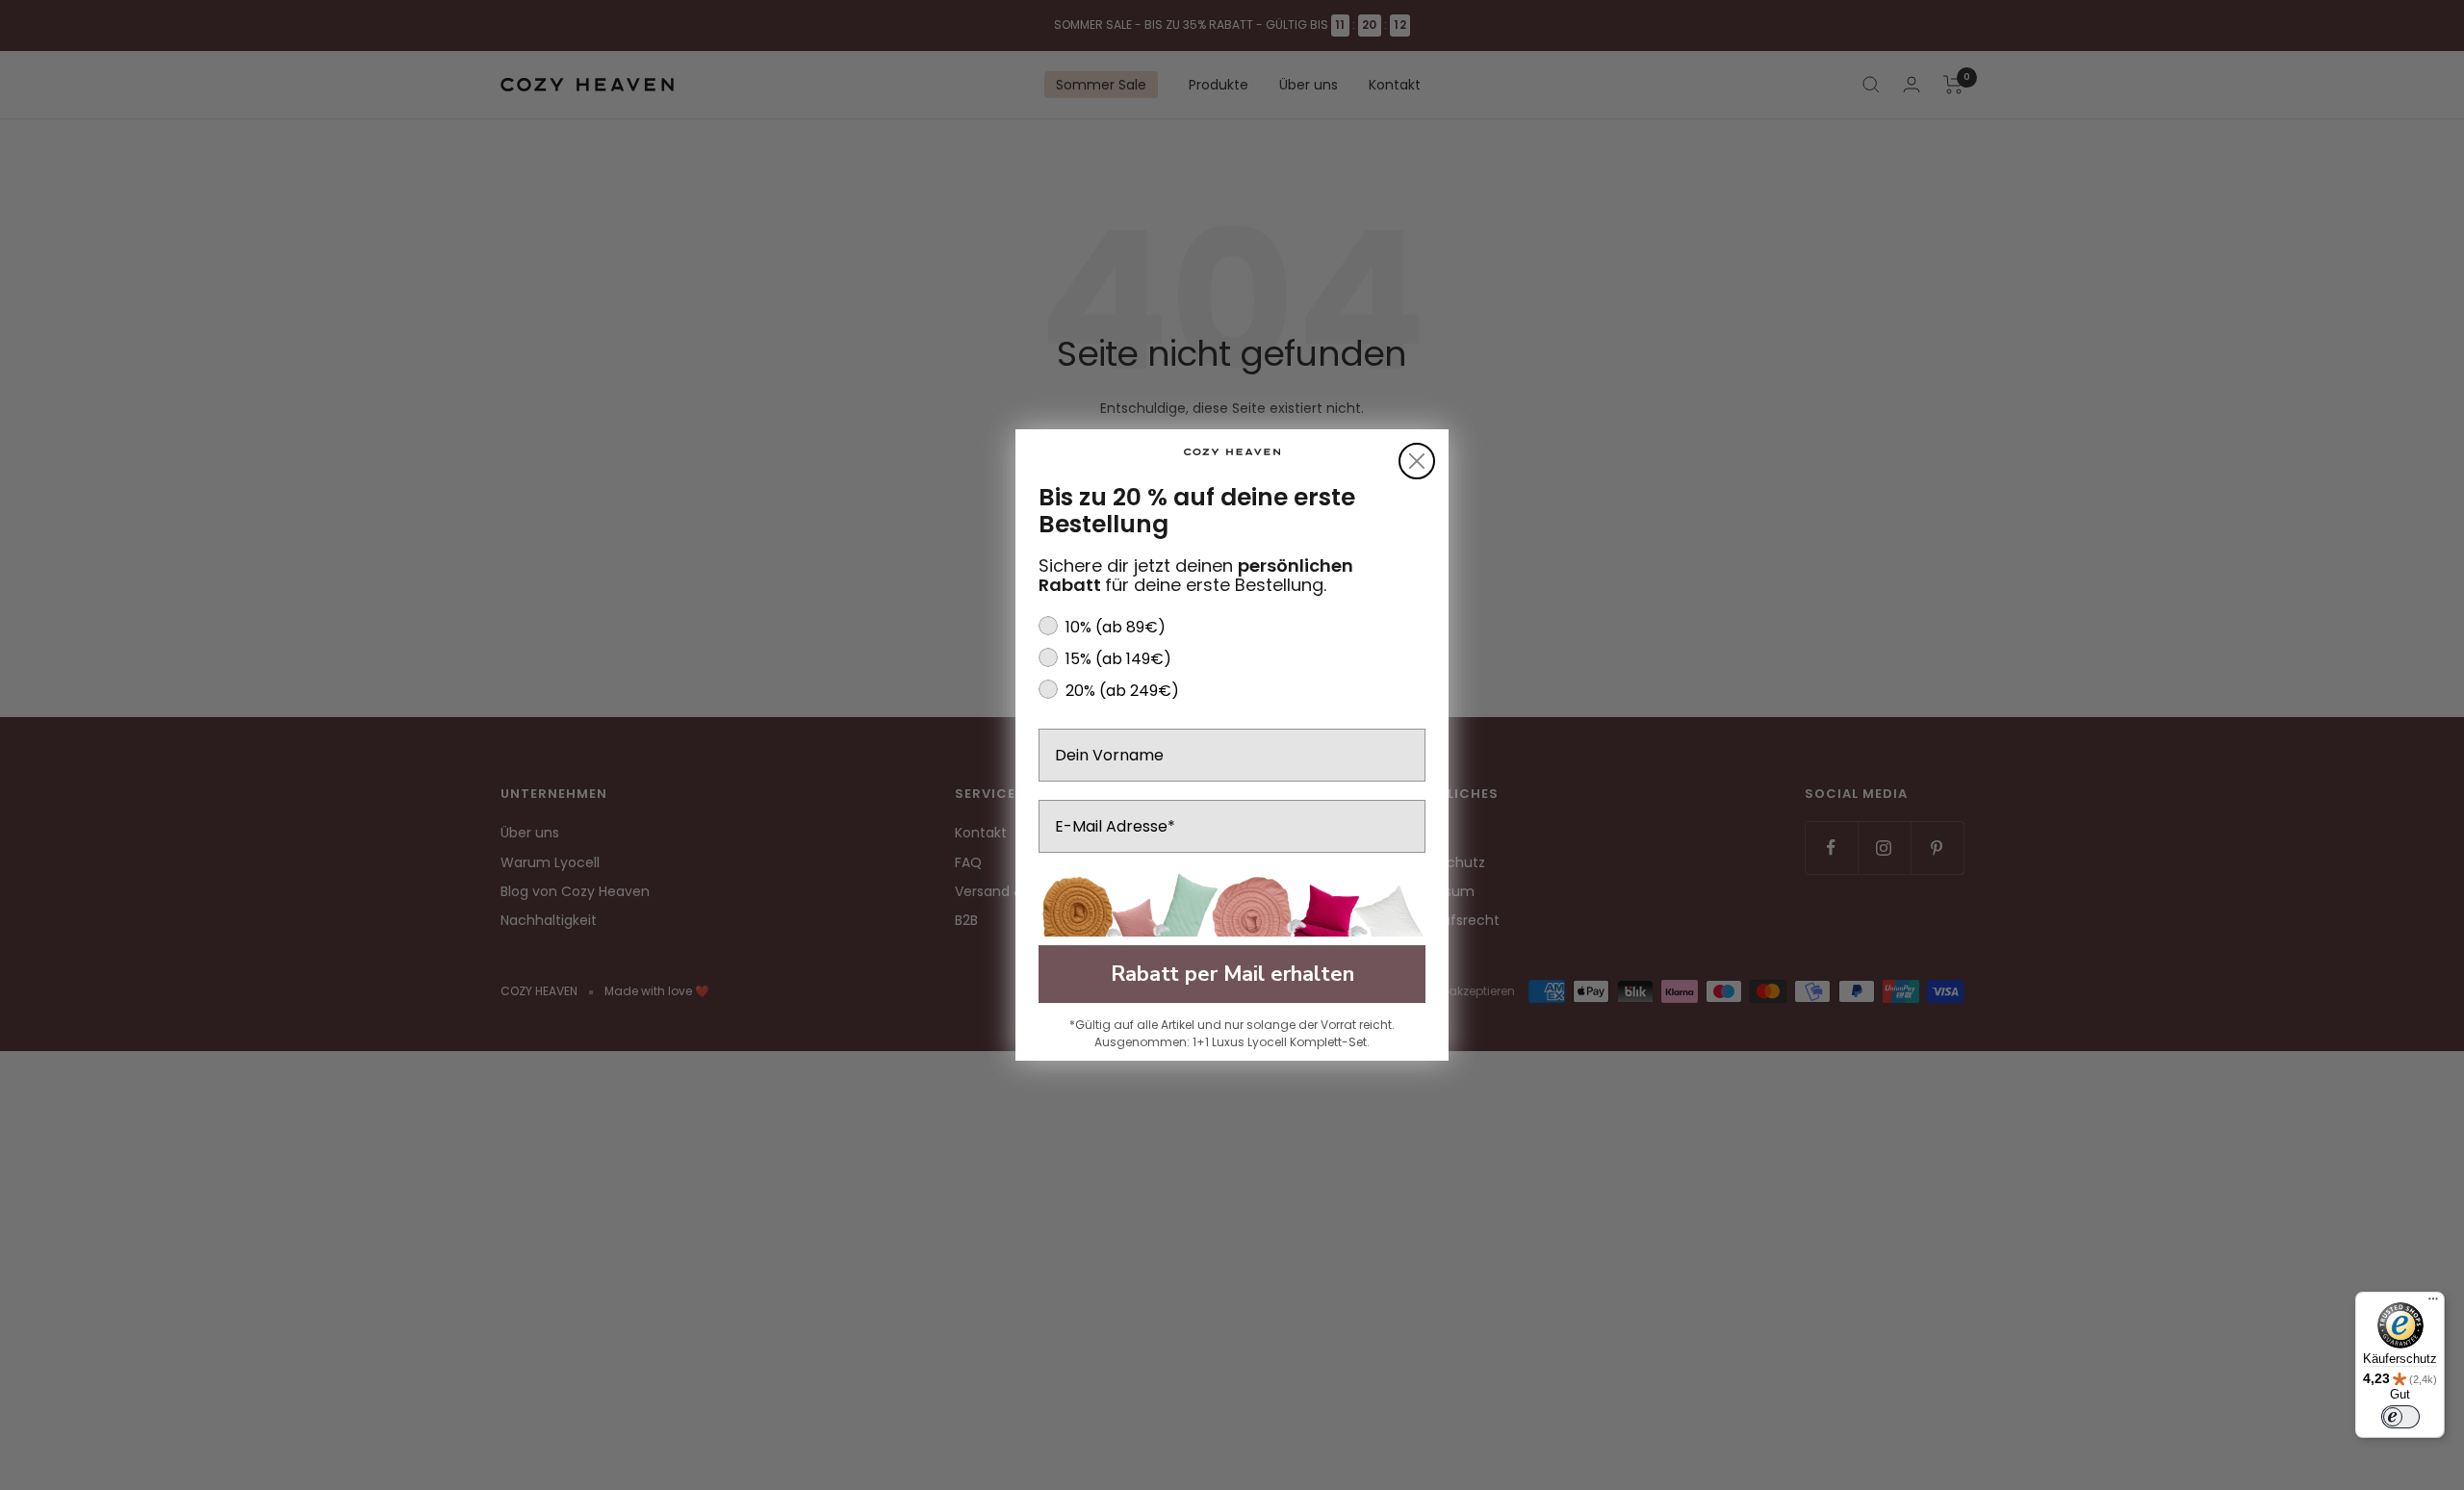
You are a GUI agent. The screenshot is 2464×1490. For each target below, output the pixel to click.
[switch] (2400, 1417)
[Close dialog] (1417, 461)
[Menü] (2433, 1303)
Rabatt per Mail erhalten (1232, 974)
